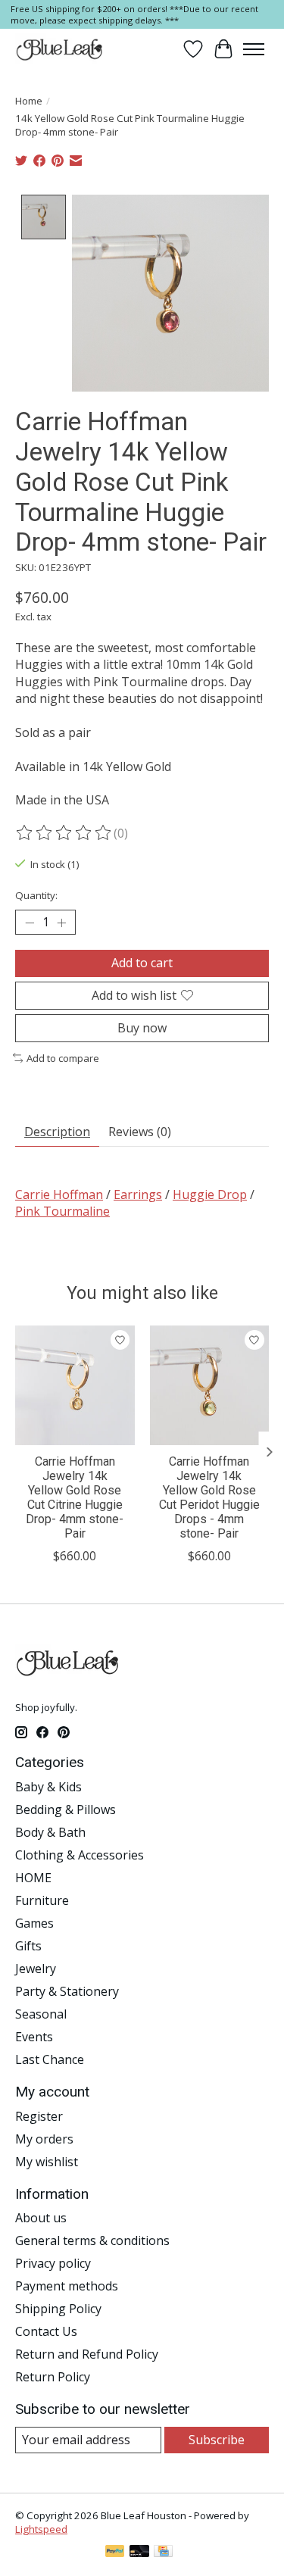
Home (29, 101)
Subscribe (217, 2440)
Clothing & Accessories (80, 1855)
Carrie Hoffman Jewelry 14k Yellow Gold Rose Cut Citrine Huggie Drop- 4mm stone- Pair (75, 1498)
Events (34, 2037)
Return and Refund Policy (87, 2354)
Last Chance (50, 2059)
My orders (44, 2139)
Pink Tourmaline (62, 1211)
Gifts (28, 1946)
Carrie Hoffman (59, 1194)
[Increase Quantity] (61, 923)
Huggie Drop (210, 1194)
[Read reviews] (64, 833)
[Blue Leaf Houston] (60, 49)
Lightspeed (41, 2529)
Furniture (42, 1900)
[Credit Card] (163, 2553)
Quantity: (36, 895)
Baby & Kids (48, 1787)
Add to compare (63, 1058)
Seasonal (41, 2014)
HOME (33, 1878)
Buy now (142, 1028)
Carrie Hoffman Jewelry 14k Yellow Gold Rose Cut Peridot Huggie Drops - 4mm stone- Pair (209, 1498)
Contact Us (46, 2331)
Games (34, 1923)
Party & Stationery (67, 1991)
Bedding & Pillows (66, 1809)
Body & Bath (50, 1832)
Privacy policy (53, 2263)
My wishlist (47, 2162)
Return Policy (53, 2377)
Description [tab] (57, 1132)
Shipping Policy (58, 2309)
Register (39, 2116)
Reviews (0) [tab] (140, 1132)
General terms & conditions (92, 2240)
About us (41, 2218)
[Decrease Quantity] (30, 923)
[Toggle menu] (254, 49)
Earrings (138, 1194)
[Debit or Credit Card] (139, 2553)
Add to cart (142, 963)
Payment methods (67, 2286)
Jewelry (36, 1969)
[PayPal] (115, 2553)
